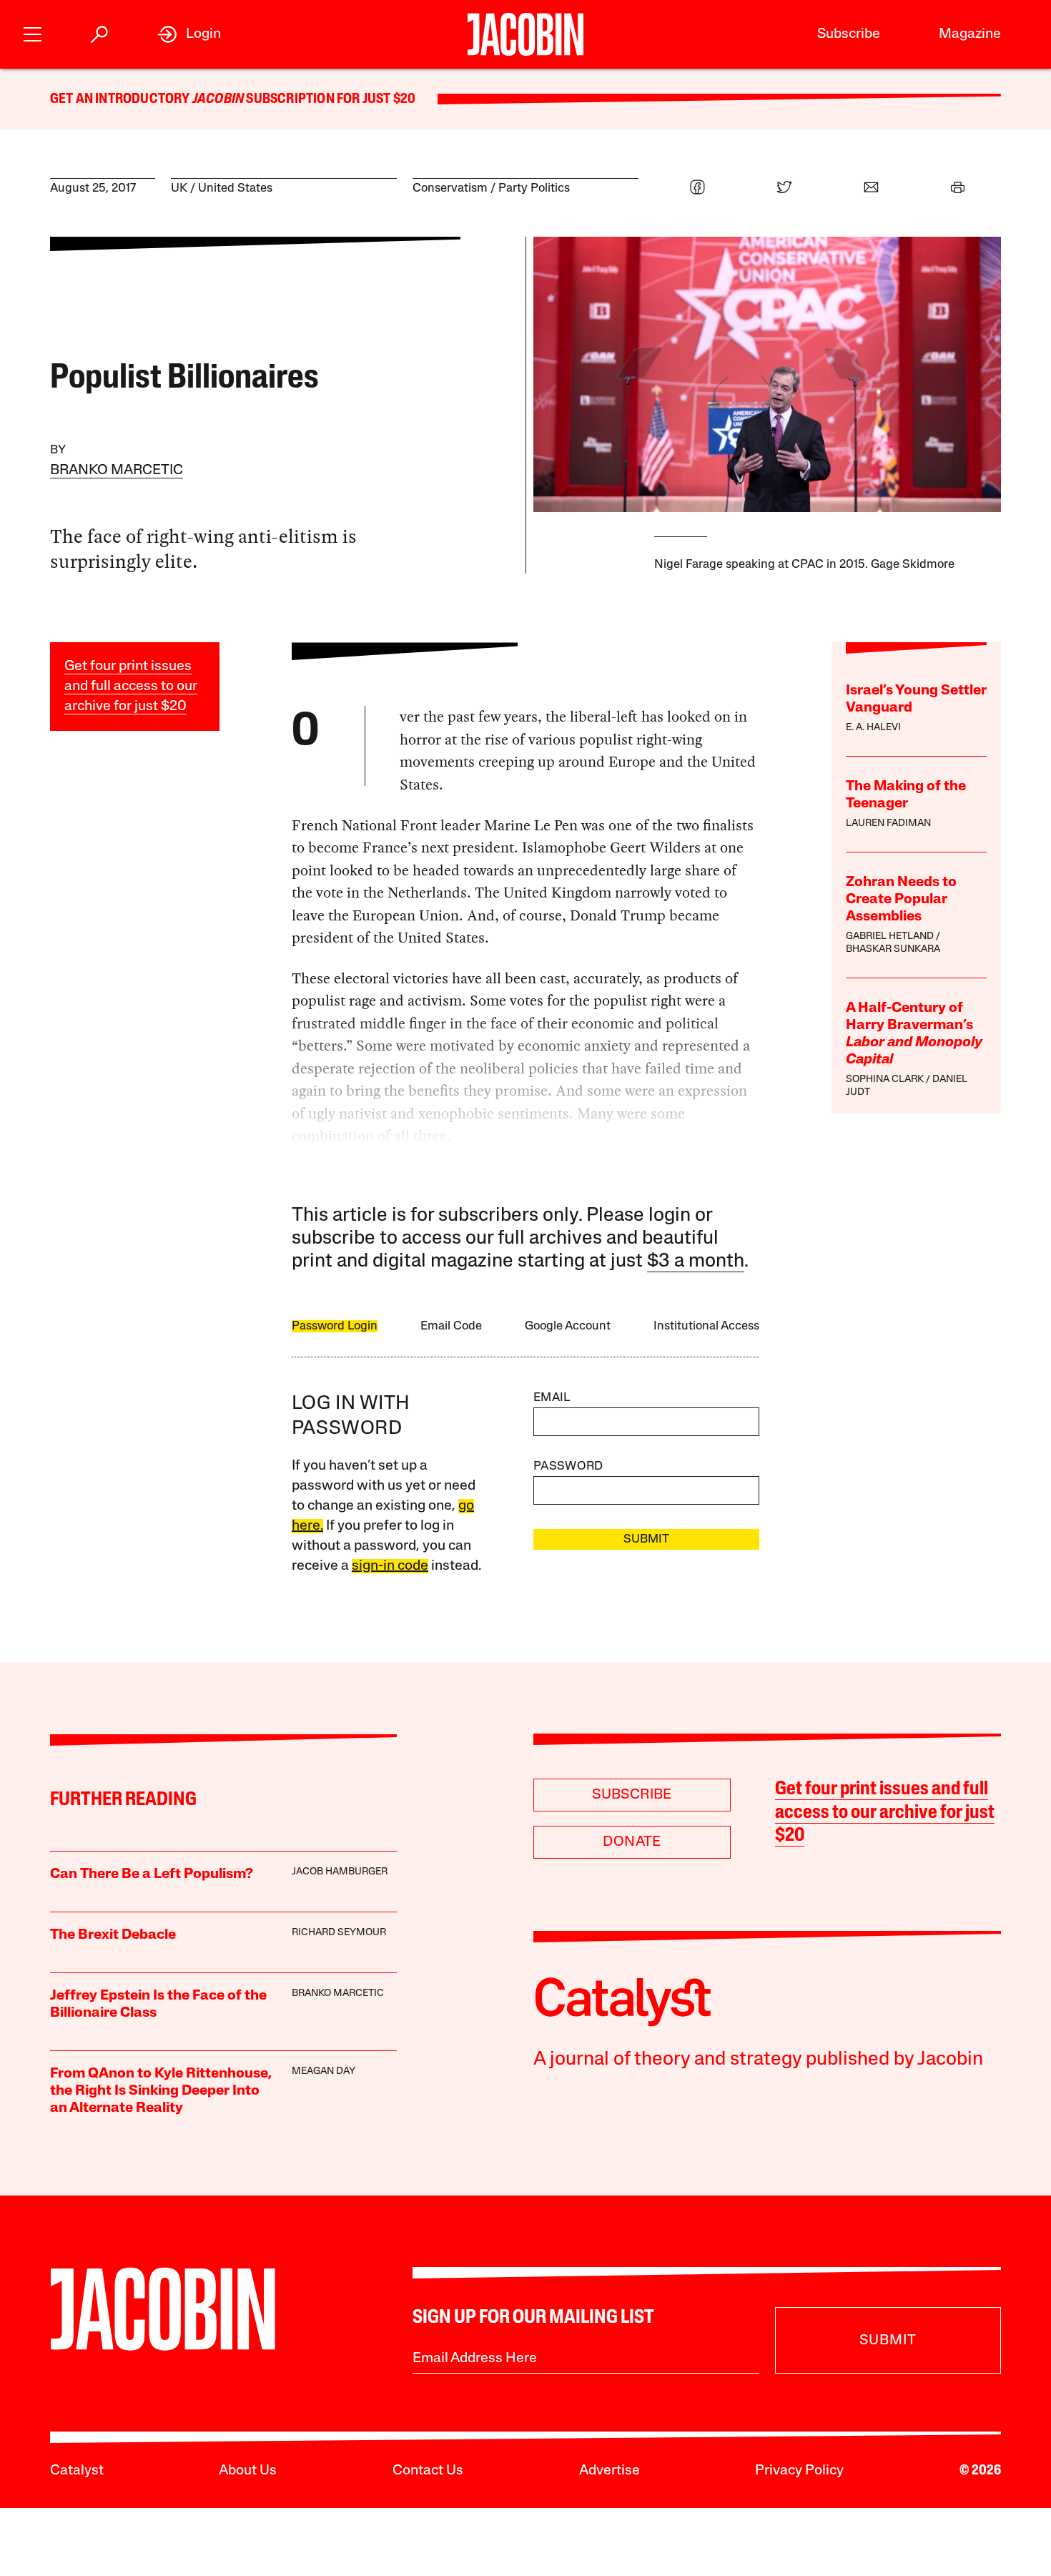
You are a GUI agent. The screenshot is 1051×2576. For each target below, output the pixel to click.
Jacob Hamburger (340, 1872)
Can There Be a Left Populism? (152, 1874)
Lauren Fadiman (888, 824)
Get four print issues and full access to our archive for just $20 (131, 687)
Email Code (451, 1326)
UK (179, 188)
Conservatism (450, 188)
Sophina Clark (885, 1080)
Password (568, 1466)
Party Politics (534, 188)
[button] (33, 33)
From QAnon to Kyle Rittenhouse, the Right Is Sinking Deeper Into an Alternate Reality (161, 2091)
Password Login (335, 1326)
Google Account (568, 1326)
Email (552, 1398)
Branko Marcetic (117, 471)
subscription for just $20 (330, 99)
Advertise (610, 2471)
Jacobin (218, 99)
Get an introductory (121, 99)
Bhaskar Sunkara (893, 949)
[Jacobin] (525, 34)
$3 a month (696, 1262)
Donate (632, 1842)
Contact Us (428, 2471)
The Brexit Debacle (113, 1935)
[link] (189, 34)
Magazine (970, 34)
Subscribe (849, 34)
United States (235, 188)
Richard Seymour (339, 1933)
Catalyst (77, 2471)
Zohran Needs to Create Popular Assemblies (901, 900)
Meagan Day (324, 2071)
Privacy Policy (799, 2471)
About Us (248, 2471)
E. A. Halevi (873, 728)
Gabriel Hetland (890, 936)
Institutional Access (706, 1326)
